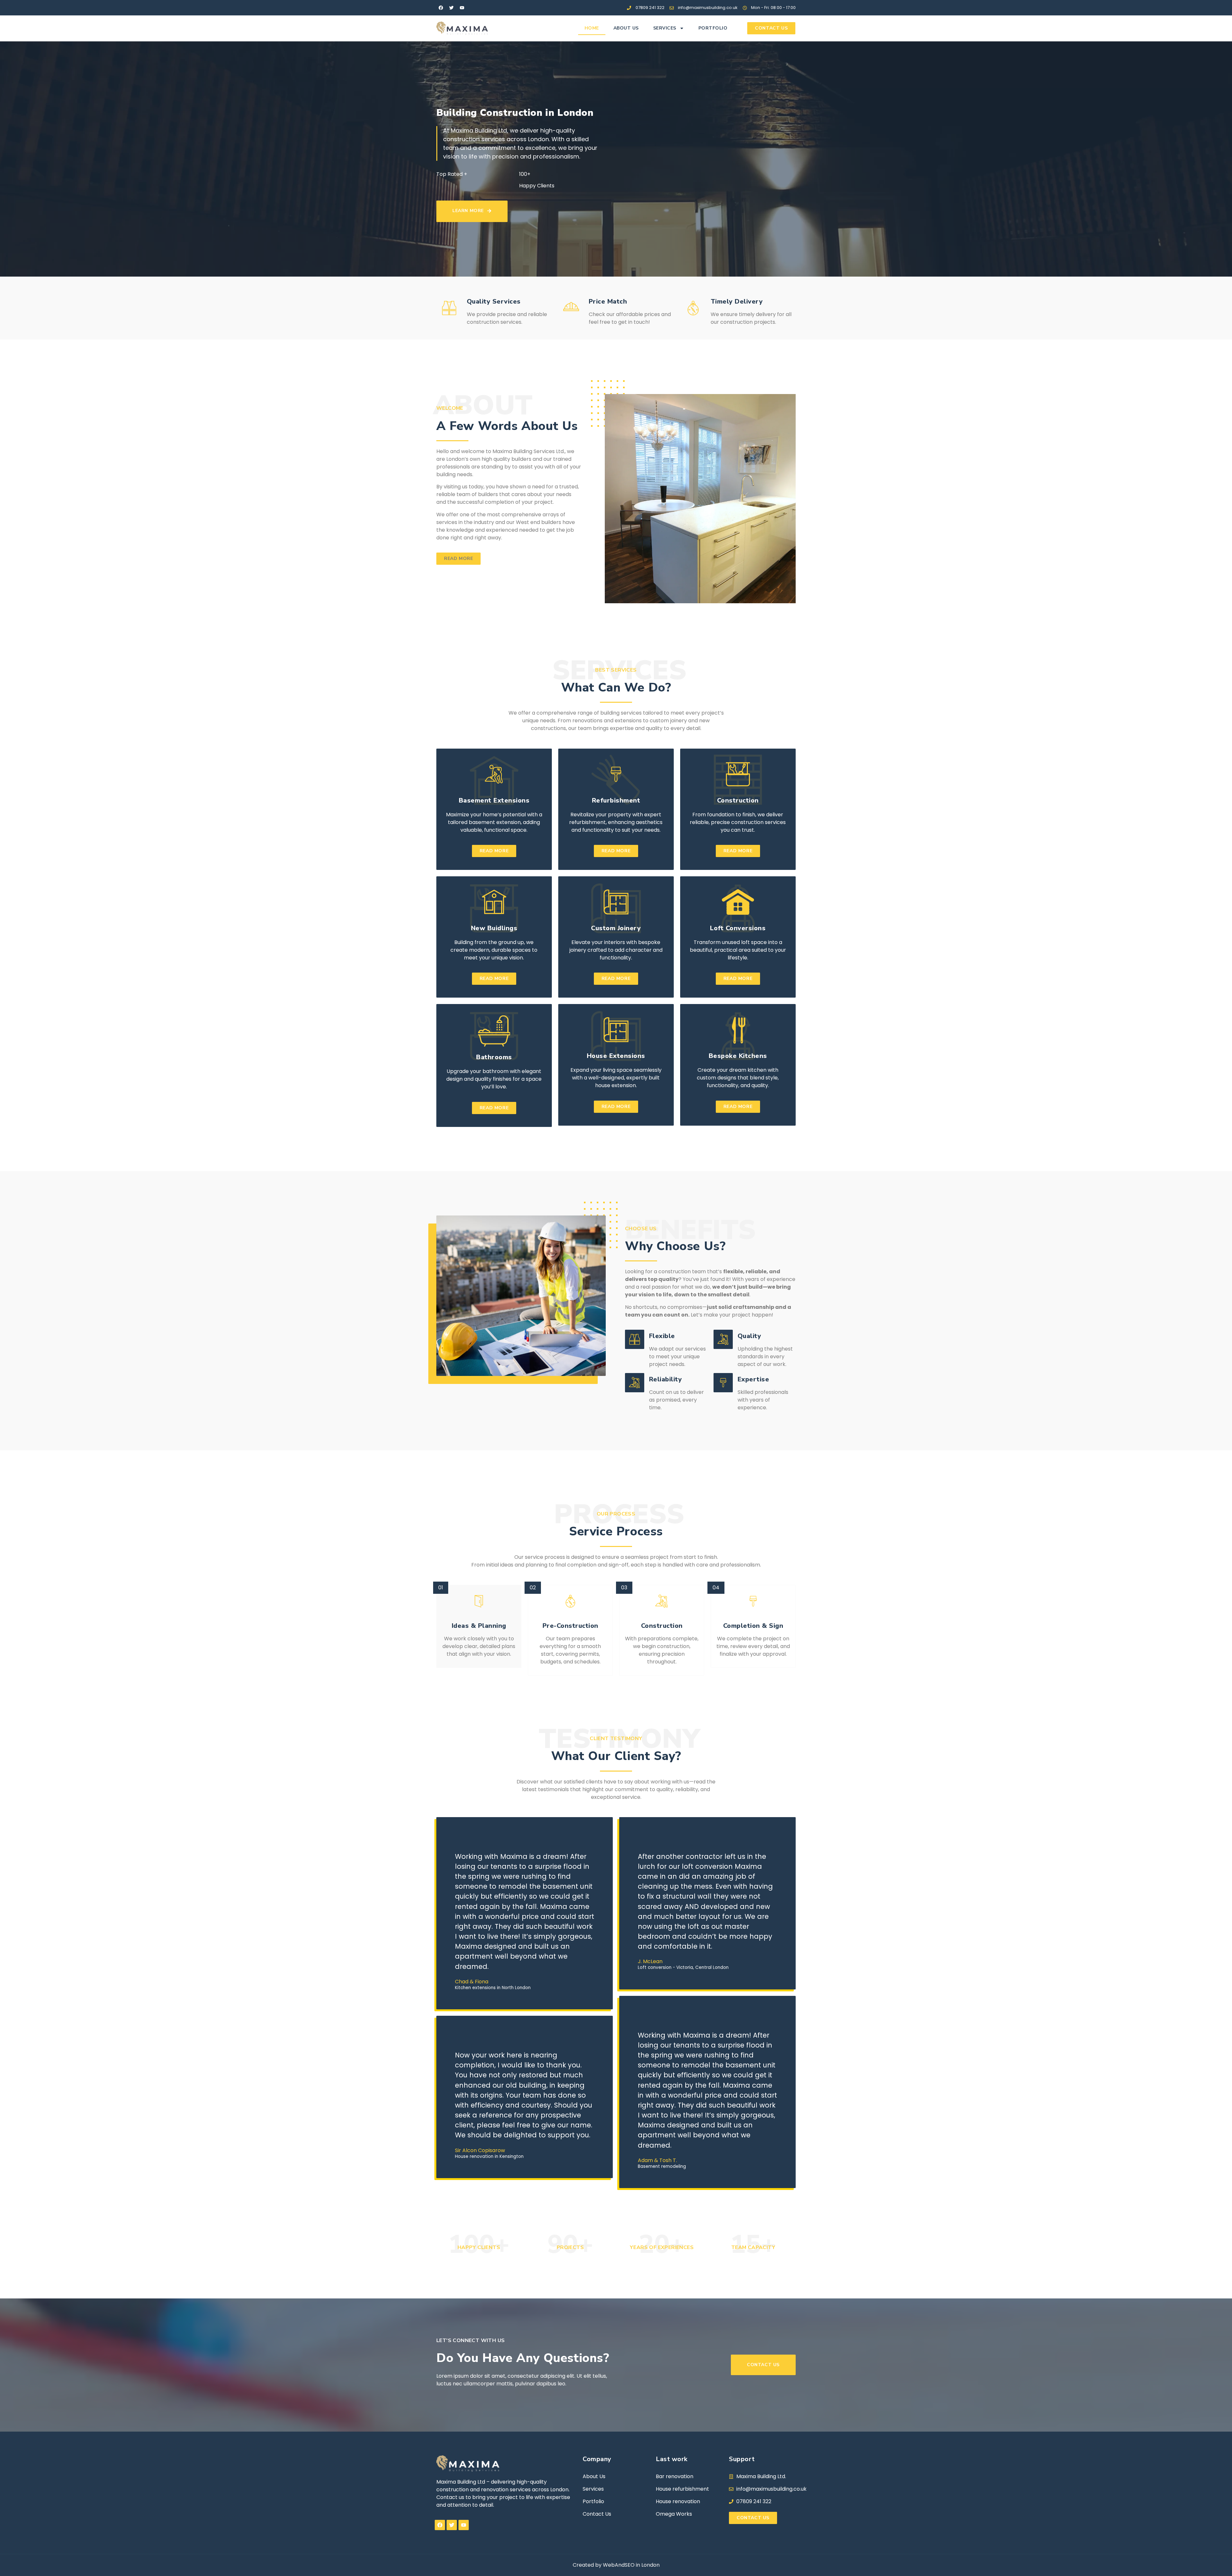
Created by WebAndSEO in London (616, 2565)
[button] (458, 559)
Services (665, 28)
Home (592, 28)
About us (626, 28)
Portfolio (713, 28)
